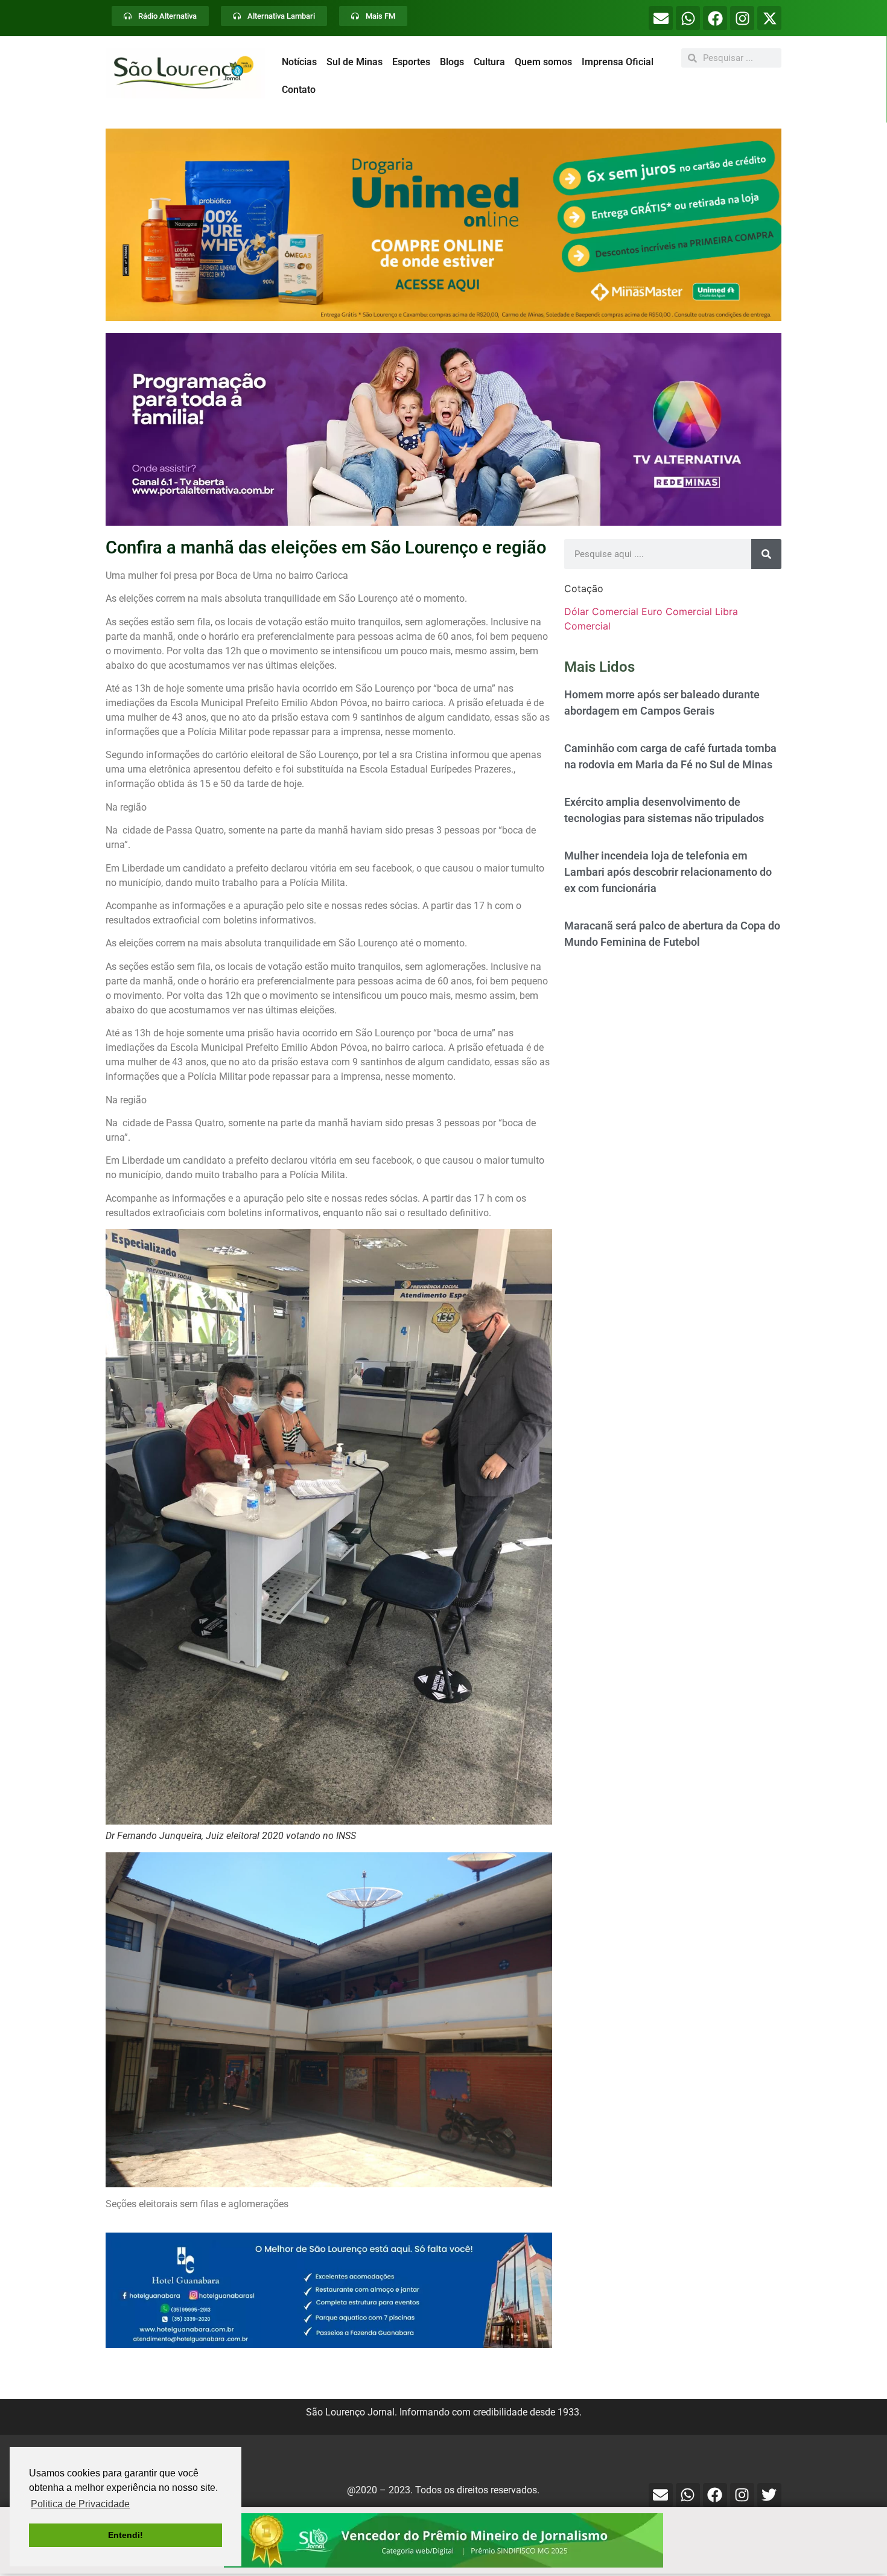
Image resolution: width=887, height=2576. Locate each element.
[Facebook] (715, 18)
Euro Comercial (677, 611)
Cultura (489, 62)
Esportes (411, 62)
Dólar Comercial (601, 611)
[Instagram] (742, 18)
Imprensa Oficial (618, 62)
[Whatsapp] (688, 18)
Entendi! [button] (126, 2535)
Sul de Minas (354, 62)
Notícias (299, 62)
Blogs (452, 62)
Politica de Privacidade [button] (80, 2504)
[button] (443, 225)
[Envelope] (661, 18)
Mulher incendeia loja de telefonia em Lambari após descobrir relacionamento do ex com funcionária (668, 872)
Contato (299, 90)
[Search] (766, 554)
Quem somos (543, 62)
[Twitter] (769, 2495)
